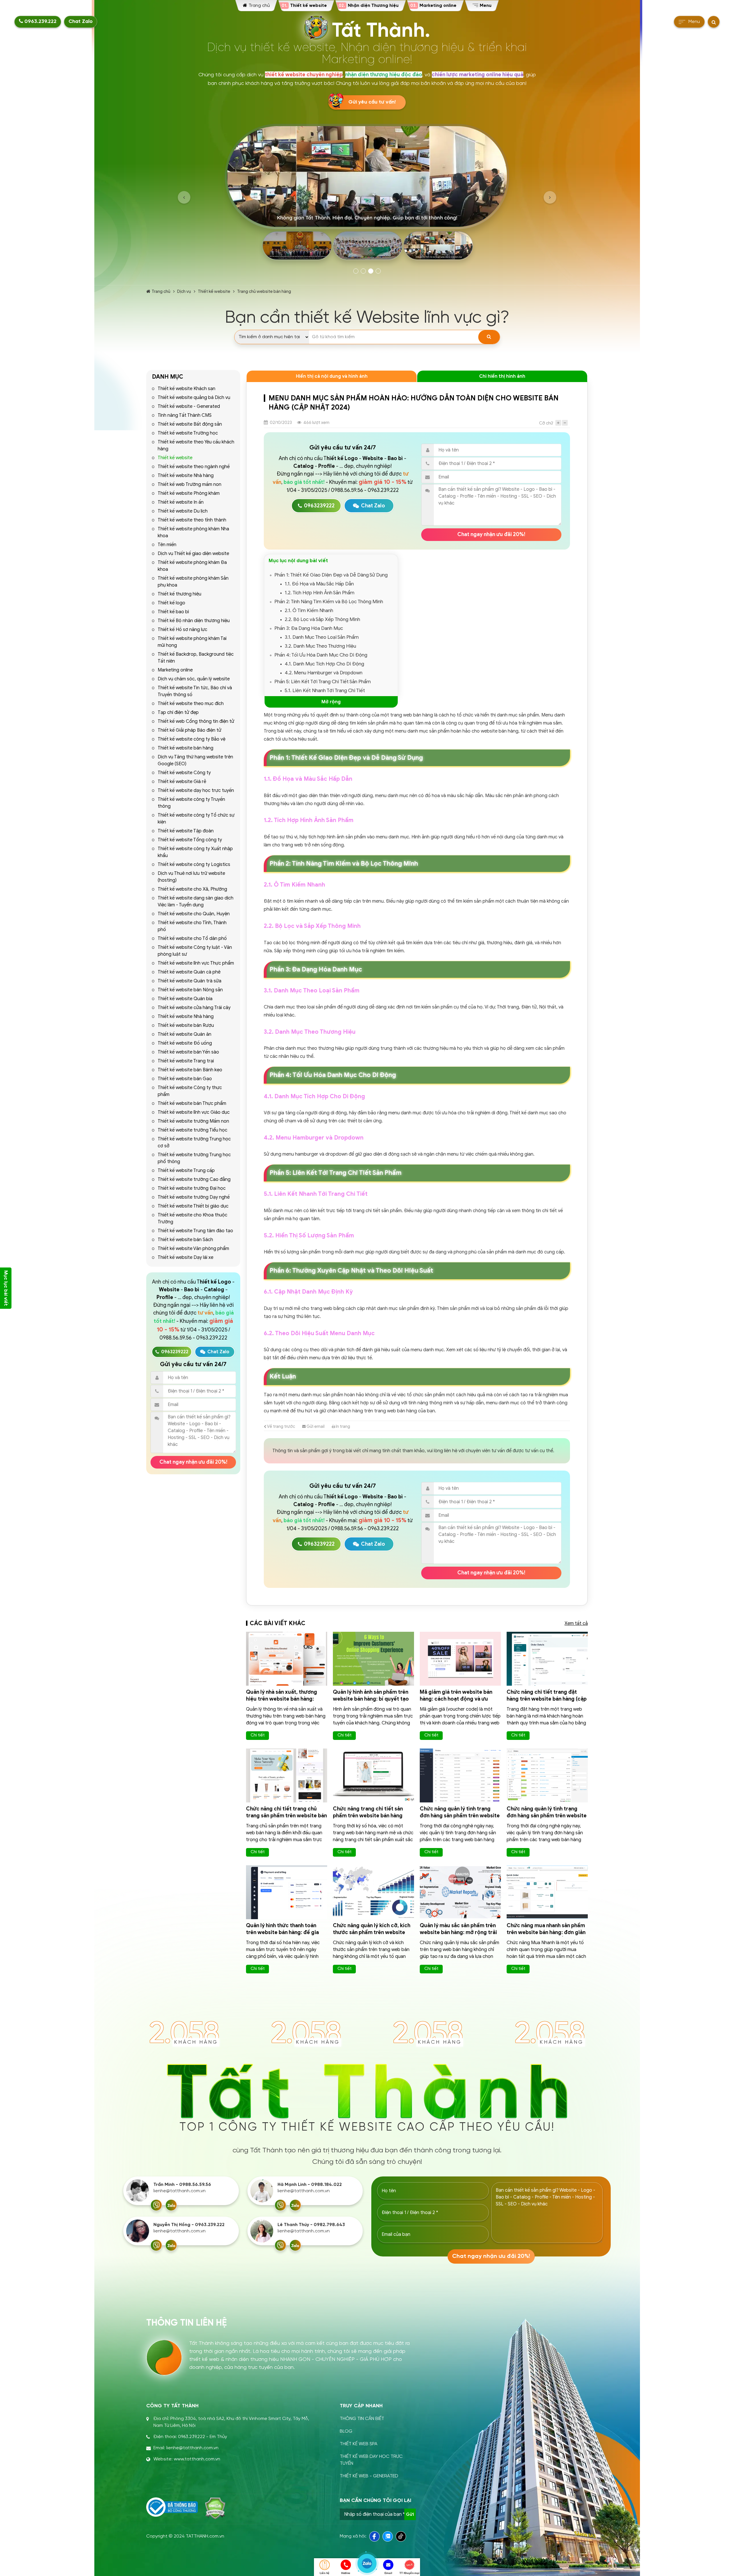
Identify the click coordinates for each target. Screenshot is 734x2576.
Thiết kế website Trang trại (186, 1061)
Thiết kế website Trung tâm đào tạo (195, 1231)
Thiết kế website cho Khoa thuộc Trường (193, 1218)
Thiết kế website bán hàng (186, 748)
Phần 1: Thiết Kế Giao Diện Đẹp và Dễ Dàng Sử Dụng (331, 575)
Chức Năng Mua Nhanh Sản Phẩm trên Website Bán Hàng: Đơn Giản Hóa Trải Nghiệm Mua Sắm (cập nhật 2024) (546, 1936)
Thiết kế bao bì (173, 612)
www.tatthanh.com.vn (197, 2459)
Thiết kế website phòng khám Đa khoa (192, 566)
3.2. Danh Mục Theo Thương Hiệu (320, 646)
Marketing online (175, 670)
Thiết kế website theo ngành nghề (194, 467)
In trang (342, 1426)
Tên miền (167, 545)
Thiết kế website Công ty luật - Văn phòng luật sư (195, 951)
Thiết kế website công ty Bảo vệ (192, 739)
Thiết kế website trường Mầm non (193, 1121)
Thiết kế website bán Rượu (186, 1025)
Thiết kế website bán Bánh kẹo (190, 1070)
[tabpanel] (367, 194)
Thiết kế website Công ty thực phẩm (190, 1091)
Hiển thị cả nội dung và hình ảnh (332, 376)
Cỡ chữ (546, 423)
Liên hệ (325, 2573)
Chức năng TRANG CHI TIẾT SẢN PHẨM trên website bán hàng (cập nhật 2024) (368, 1816)
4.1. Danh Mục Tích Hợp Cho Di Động (324, 664)
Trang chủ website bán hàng (264, 291)
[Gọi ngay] (156, 2205)
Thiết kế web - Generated (369, 2476)
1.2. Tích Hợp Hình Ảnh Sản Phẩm (320, 593)
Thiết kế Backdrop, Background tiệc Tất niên (196, 658)
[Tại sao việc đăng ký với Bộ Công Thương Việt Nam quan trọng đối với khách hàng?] (172, 2507)
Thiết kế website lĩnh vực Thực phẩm (196, 963)
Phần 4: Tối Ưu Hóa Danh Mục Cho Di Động (321, 655)
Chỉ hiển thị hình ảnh (502, 376)
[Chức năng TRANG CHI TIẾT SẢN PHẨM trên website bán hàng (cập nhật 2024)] (373, 1775)
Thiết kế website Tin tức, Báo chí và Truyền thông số (195, 691)
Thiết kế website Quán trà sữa (190, 981)
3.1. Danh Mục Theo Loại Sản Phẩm (322, 637)
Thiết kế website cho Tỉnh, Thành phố (192, 926)
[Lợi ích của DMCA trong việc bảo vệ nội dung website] (215, 2508)
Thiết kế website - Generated (189, 406)
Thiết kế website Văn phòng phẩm (193, 1249)
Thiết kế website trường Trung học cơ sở (194, 1142)
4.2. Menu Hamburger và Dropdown (324, 673)
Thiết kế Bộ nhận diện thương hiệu (194, 621)
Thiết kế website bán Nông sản (190, 990)
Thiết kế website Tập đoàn (186, 831)
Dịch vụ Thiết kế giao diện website (193, 554)
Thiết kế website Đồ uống (185, 1043)
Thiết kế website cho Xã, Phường (192, 889)
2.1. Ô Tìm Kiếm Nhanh (309, 611)
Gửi (410, 2514)
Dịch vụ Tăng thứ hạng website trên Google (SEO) (195, 760)
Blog (346, 2431)
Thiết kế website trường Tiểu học (193, 1130)
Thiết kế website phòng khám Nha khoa (193, 532)
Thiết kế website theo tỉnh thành (192, 520)
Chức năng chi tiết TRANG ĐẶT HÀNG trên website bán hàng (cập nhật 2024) (547, 1699)
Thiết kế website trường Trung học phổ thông (194, 1158)
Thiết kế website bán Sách (185, 1240)
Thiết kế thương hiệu (179, 594)
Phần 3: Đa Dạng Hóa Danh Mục (309, 628)
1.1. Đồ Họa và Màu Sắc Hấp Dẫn (319, 584)
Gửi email (315, 1426)
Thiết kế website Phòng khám (189, 493)
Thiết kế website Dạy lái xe (186, 1257)
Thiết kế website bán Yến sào (188, 1052)
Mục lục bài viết (6, 1288)
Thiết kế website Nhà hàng (186, 476)
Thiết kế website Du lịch (183, 511)
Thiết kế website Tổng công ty (190, 840)
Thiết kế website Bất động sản (190, 424)
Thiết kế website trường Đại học (192, 1188)
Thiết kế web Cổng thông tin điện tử (196, 721)
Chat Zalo (81, 22)
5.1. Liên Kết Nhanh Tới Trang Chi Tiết (325, 691)
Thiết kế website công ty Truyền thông (191, 803)
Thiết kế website (214, 291)
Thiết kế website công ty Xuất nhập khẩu (195, 852)
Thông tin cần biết (362, 2419)
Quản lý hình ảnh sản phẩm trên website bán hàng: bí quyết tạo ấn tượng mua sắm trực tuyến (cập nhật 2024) (371, 1702)
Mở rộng (331, 702)
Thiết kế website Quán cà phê (189, 972)
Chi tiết (258, 1735)
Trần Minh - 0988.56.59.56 (182, 2185)
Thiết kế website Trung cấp (186, 1171)
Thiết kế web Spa (359, 2444)
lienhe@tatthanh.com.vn (179, 2191)
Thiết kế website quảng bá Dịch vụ (194, 398)
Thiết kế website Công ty (184, 773)
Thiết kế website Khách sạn (187, 389)
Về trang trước (281, 1426)
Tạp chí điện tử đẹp (178, 712)
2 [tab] (363, 271)
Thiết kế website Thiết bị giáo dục (193, 1206)
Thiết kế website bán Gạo (185, 1079)
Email (388, 2573)
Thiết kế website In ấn (181, 502)
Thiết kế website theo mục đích (191, 704)
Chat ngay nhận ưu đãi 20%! (193, 1462)
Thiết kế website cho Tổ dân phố (192, 939)
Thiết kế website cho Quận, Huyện (194, 914)
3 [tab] (371, 271)
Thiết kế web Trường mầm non (190, 484)
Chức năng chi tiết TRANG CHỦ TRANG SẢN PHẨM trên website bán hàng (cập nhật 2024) (286, 1816)
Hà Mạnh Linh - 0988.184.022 (310, 2185)
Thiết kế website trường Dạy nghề (194, 1197)
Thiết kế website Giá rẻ (182, 782)
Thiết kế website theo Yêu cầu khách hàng (196, 445)
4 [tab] (378, 271)
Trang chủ (161, 291)
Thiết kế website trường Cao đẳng (194, 1179)
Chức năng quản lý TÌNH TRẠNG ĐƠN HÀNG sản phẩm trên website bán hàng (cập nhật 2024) (460, 1816)
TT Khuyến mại (409, 2573)
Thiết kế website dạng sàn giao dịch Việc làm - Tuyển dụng (196, 901)
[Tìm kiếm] (489, 337)
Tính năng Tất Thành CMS (185, 415)
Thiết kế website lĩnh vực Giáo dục (194, 1112)
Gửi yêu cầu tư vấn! (372, 102)
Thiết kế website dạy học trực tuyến (196, 790)
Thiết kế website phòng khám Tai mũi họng (192, 642)
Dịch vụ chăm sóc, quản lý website (194, 679)
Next (550, 197)
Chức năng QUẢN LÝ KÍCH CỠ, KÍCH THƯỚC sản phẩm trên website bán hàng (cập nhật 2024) (372, 1932)
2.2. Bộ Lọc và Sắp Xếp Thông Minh (322, 619)
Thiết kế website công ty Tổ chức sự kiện (196, 819)
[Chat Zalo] (171, 2205)
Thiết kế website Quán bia (185, 999)
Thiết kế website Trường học (188, 433)
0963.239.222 (40, 22)
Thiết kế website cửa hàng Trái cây (194, 1008)
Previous (184, 197)
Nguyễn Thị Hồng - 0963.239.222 (189, 2225)
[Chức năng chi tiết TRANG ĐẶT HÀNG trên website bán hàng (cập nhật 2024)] (547, 1659)
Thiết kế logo (171, 603)
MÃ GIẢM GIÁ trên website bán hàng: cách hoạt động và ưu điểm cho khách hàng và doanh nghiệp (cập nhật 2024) (458, 1702)
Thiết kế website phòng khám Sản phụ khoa (193, 582)
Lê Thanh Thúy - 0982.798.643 (311, 2225)
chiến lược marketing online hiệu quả (478, 75)
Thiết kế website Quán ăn (185, 1034)
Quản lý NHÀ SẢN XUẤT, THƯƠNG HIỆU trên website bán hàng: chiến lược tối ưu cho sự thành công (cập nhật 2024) (283, 1702)
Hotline (346, 2573)
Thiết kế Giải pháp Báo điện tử (190, 730)
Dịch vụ (184, 291)
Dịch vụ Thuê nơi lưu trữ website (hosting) (191, 877)
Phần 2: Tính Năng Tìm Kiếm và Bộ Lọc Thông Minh (329, 602)
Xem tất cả (576, 1623)
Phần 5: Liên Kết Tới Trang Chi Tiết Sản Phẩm (323, 682)
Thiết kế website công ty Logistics (194, 864)
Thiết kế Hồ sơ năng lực (182, 630)
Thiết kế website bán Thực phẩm (192, 1103)
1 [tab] (356, 271)
